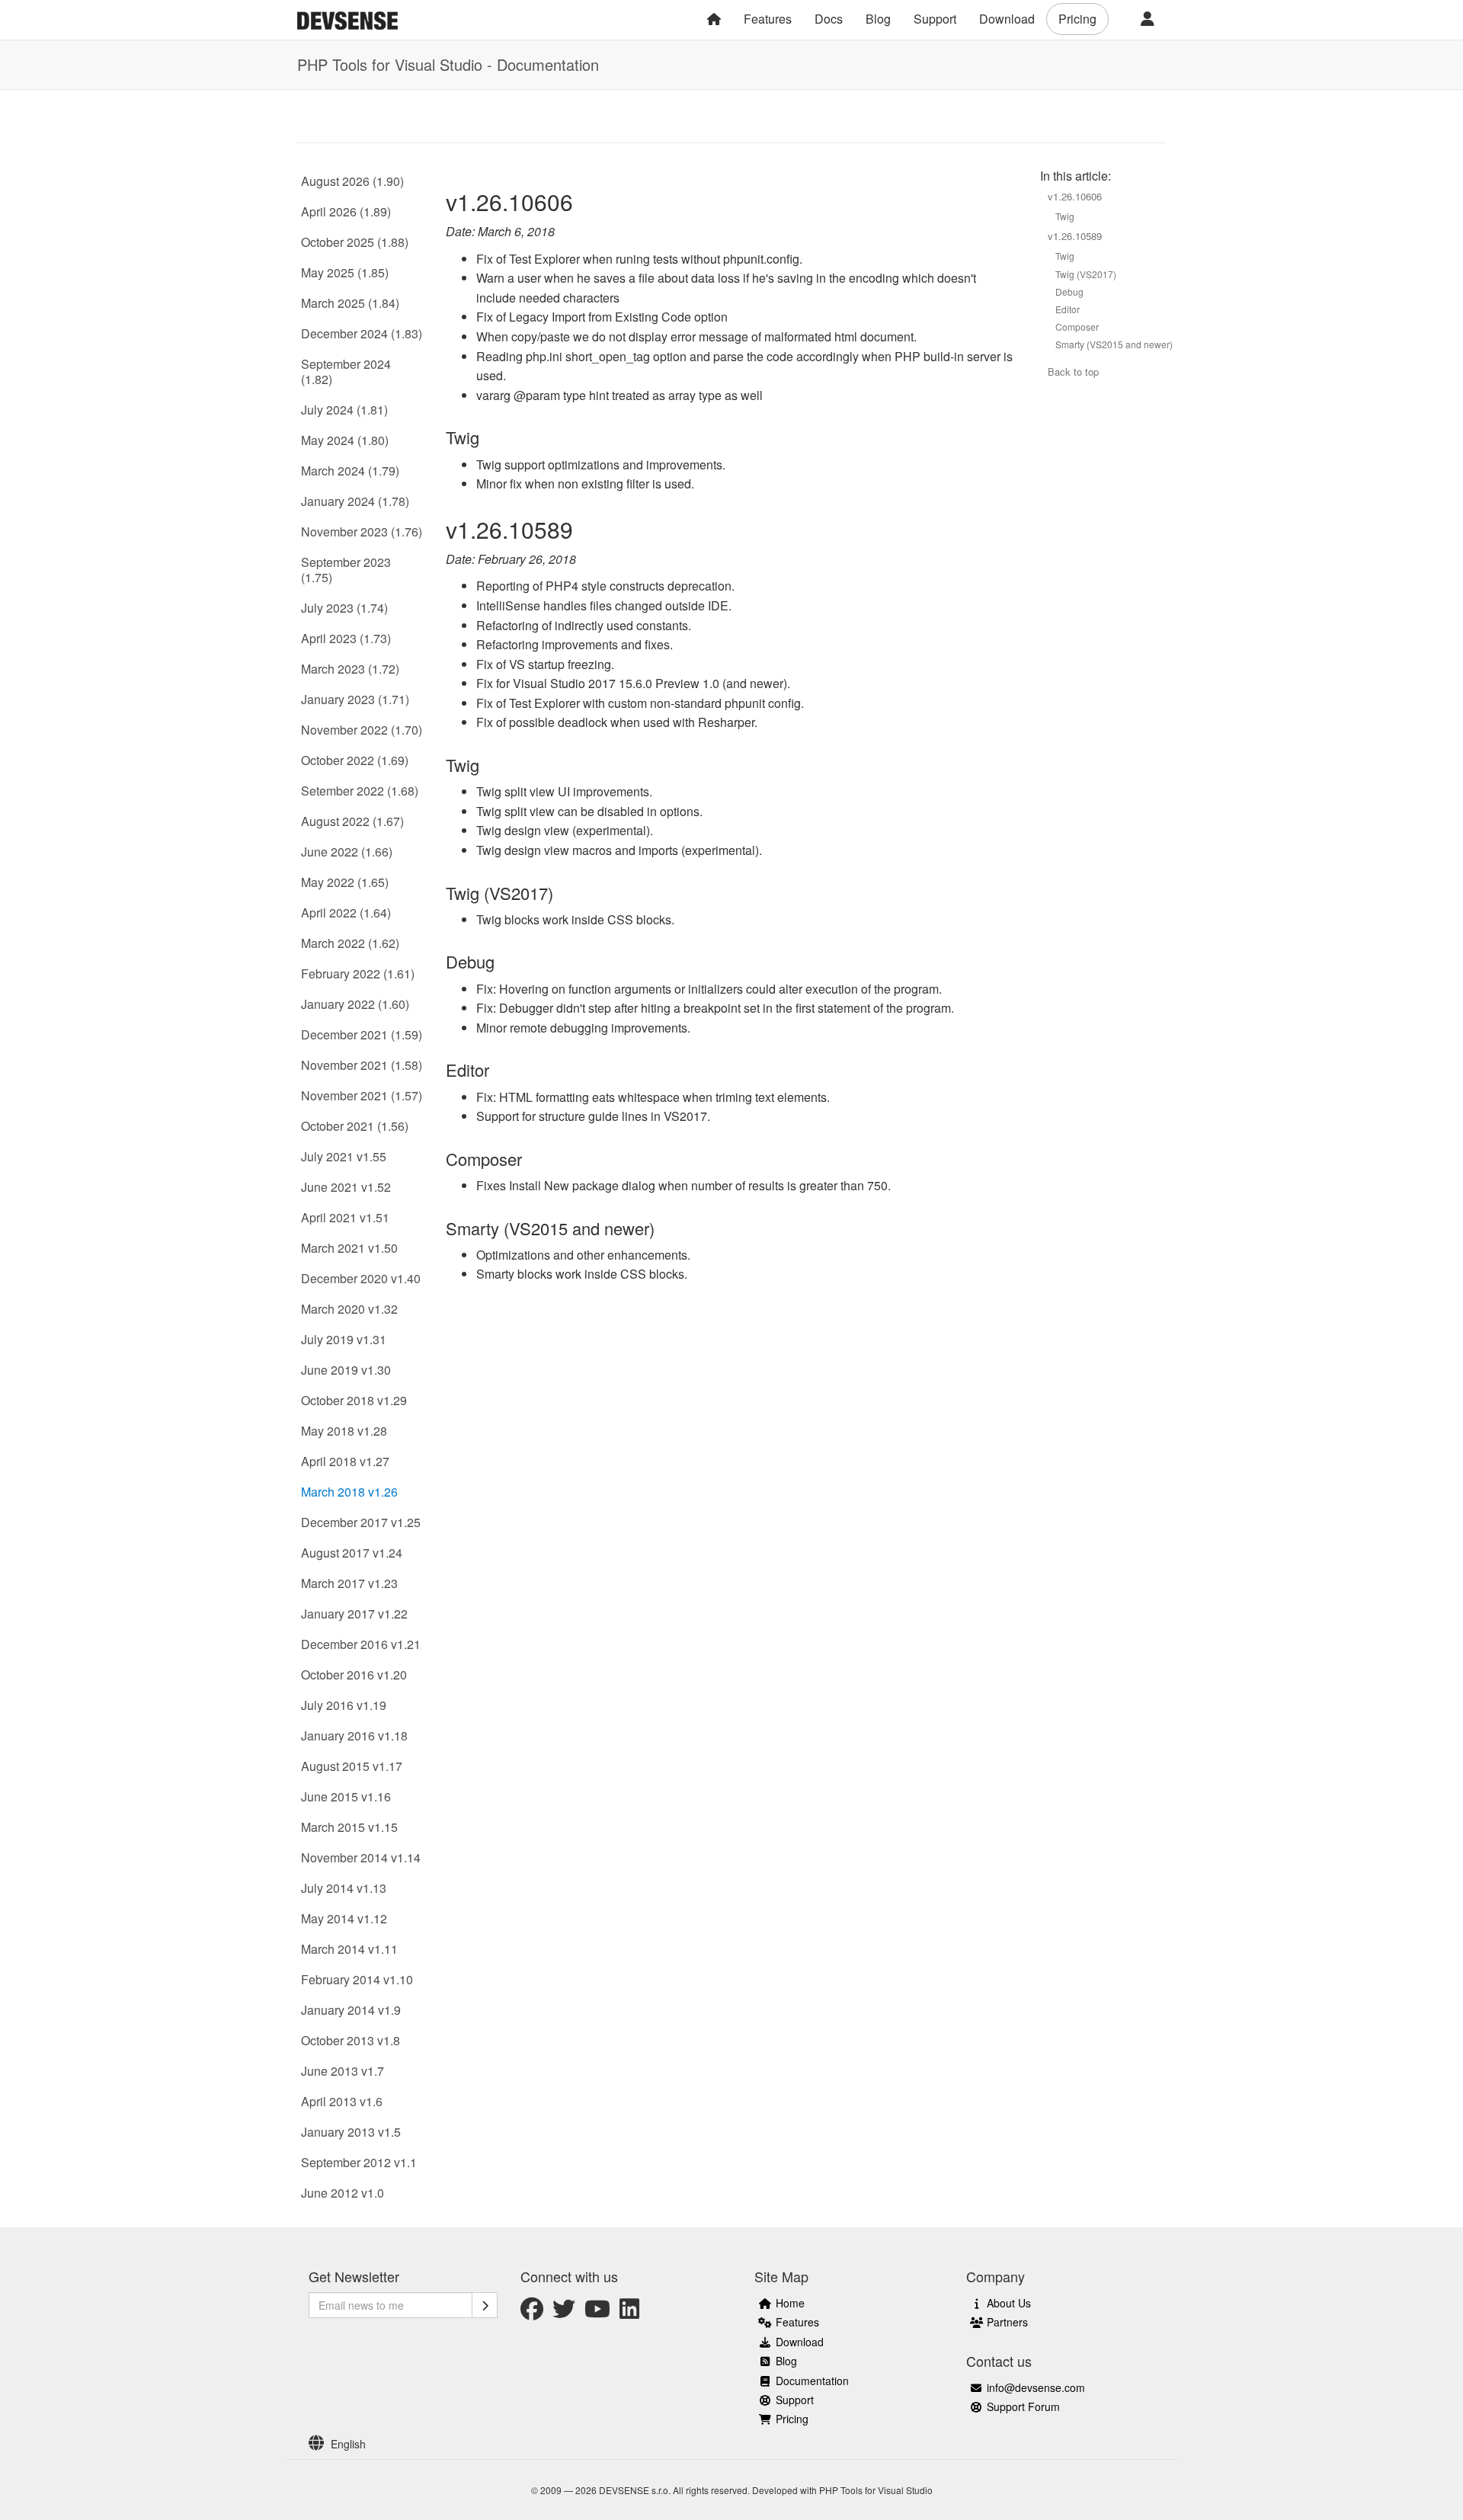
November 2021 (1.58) (362, 1065)
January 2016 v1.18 (354, 1736)
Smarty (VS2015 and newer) (1114, 344)
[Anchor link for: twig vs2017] (562, 892)
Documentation (812, 2381)
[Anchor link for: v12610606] (584, 201)
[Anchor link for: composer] (530, 1158)
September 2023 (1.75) (346, 570)
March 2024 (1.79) (350, 471)
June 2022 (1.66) (347, 852)
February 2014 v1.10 (357, 1979)
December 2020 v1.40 (361, 1278)
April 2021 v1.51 (345, 1217)
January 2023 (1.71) (355, 699)
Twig (1065, 216)
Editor (1068, 309)
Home (790, 2303)
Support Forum (1023, 2406)
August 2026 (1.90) (352, 181)
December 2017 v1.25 (361, 1522)
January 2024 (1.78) (355, 501)
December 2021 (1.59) (362, 1034)
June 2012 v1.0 (343, 2193)
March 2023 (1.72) (350, 669)
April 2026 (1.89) (346, 211)
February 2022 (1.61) (358, 973)
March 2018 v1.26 (349, 1492)
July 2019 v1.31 (344, 1339)
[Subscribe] (485, 2305)
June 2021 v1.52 (346, 1187)
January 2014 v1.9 (351, 2010)
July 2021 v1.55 (344, 1156)
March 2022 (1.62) (350, 943)
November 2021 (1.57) (362, 1095)
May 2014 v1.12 (344, 1918)
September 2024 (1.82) (346, 371)
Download (1007, 19)
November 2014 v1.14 (361, 1857)
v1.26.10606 (1075, 196)
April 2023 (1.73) (346, 638)
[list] (363, 2444)
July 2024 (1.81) (344, 410)
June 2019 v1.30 (346, 1370)
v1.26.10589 (1075, 236)
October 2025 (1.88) (355, 242)
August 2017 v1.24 (352, 1553)
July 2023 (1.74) (344, 608)
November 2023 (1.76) (362, 532)
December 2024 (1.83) (362, 333)
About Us (1009, 2303)
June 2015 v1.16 (346, 1796)
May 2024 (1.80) (345, 440)
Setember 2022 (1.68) (360, 791)
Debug (1069, 291)
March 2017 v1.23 (349, 1583)
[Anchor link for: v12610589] (584, 529)
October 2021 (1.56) (355, 1126)
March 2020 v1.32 (349, 1309)
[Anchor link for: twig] (488, 437)
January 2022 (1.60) (355, 1004)
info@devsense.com (1036, 2387)
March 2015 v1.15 (349, 1827)
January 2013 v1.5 (351, 2132)
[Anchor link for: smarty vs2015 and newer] (663, 1228)
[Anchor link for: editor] (498, 1069)
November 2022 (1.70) (362, 730)
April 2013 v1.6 (342, 2101)
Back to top (1073, 371)
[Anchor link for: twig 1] (488, 764)
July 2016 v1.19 (344, 1705)
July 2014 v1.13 (344, 1888)
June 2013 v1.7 (343, 2071)
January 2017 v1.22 (354, 1614)
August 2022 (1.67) (352, 821)
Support (935, 19)
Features (768, 19)
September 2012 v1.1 (359, 2162)
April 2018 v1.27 (345, 1461)
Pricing (1077, 19)
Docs (829, 19)
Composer (1077, 327)
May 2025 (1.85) (345, 272)
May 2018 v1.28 (344, 1431)
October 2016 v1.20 (354, 1675)
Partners (1007, 2322)
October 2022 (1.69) (355, 760)
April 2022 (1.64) (346, 913)
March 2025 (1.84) (350, 303)
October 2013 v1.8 (351, 2040)
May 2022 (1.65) (345, 882)
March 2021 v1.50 (349, 1248)
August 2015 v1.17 (352, 1766)
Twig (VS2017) (1086, 274)
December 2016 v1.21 (361, 1644)
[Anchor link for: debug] (503, 961)
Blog (878, 19)
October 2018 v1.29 (354, 1400)
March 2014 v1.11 (349, 1949)
